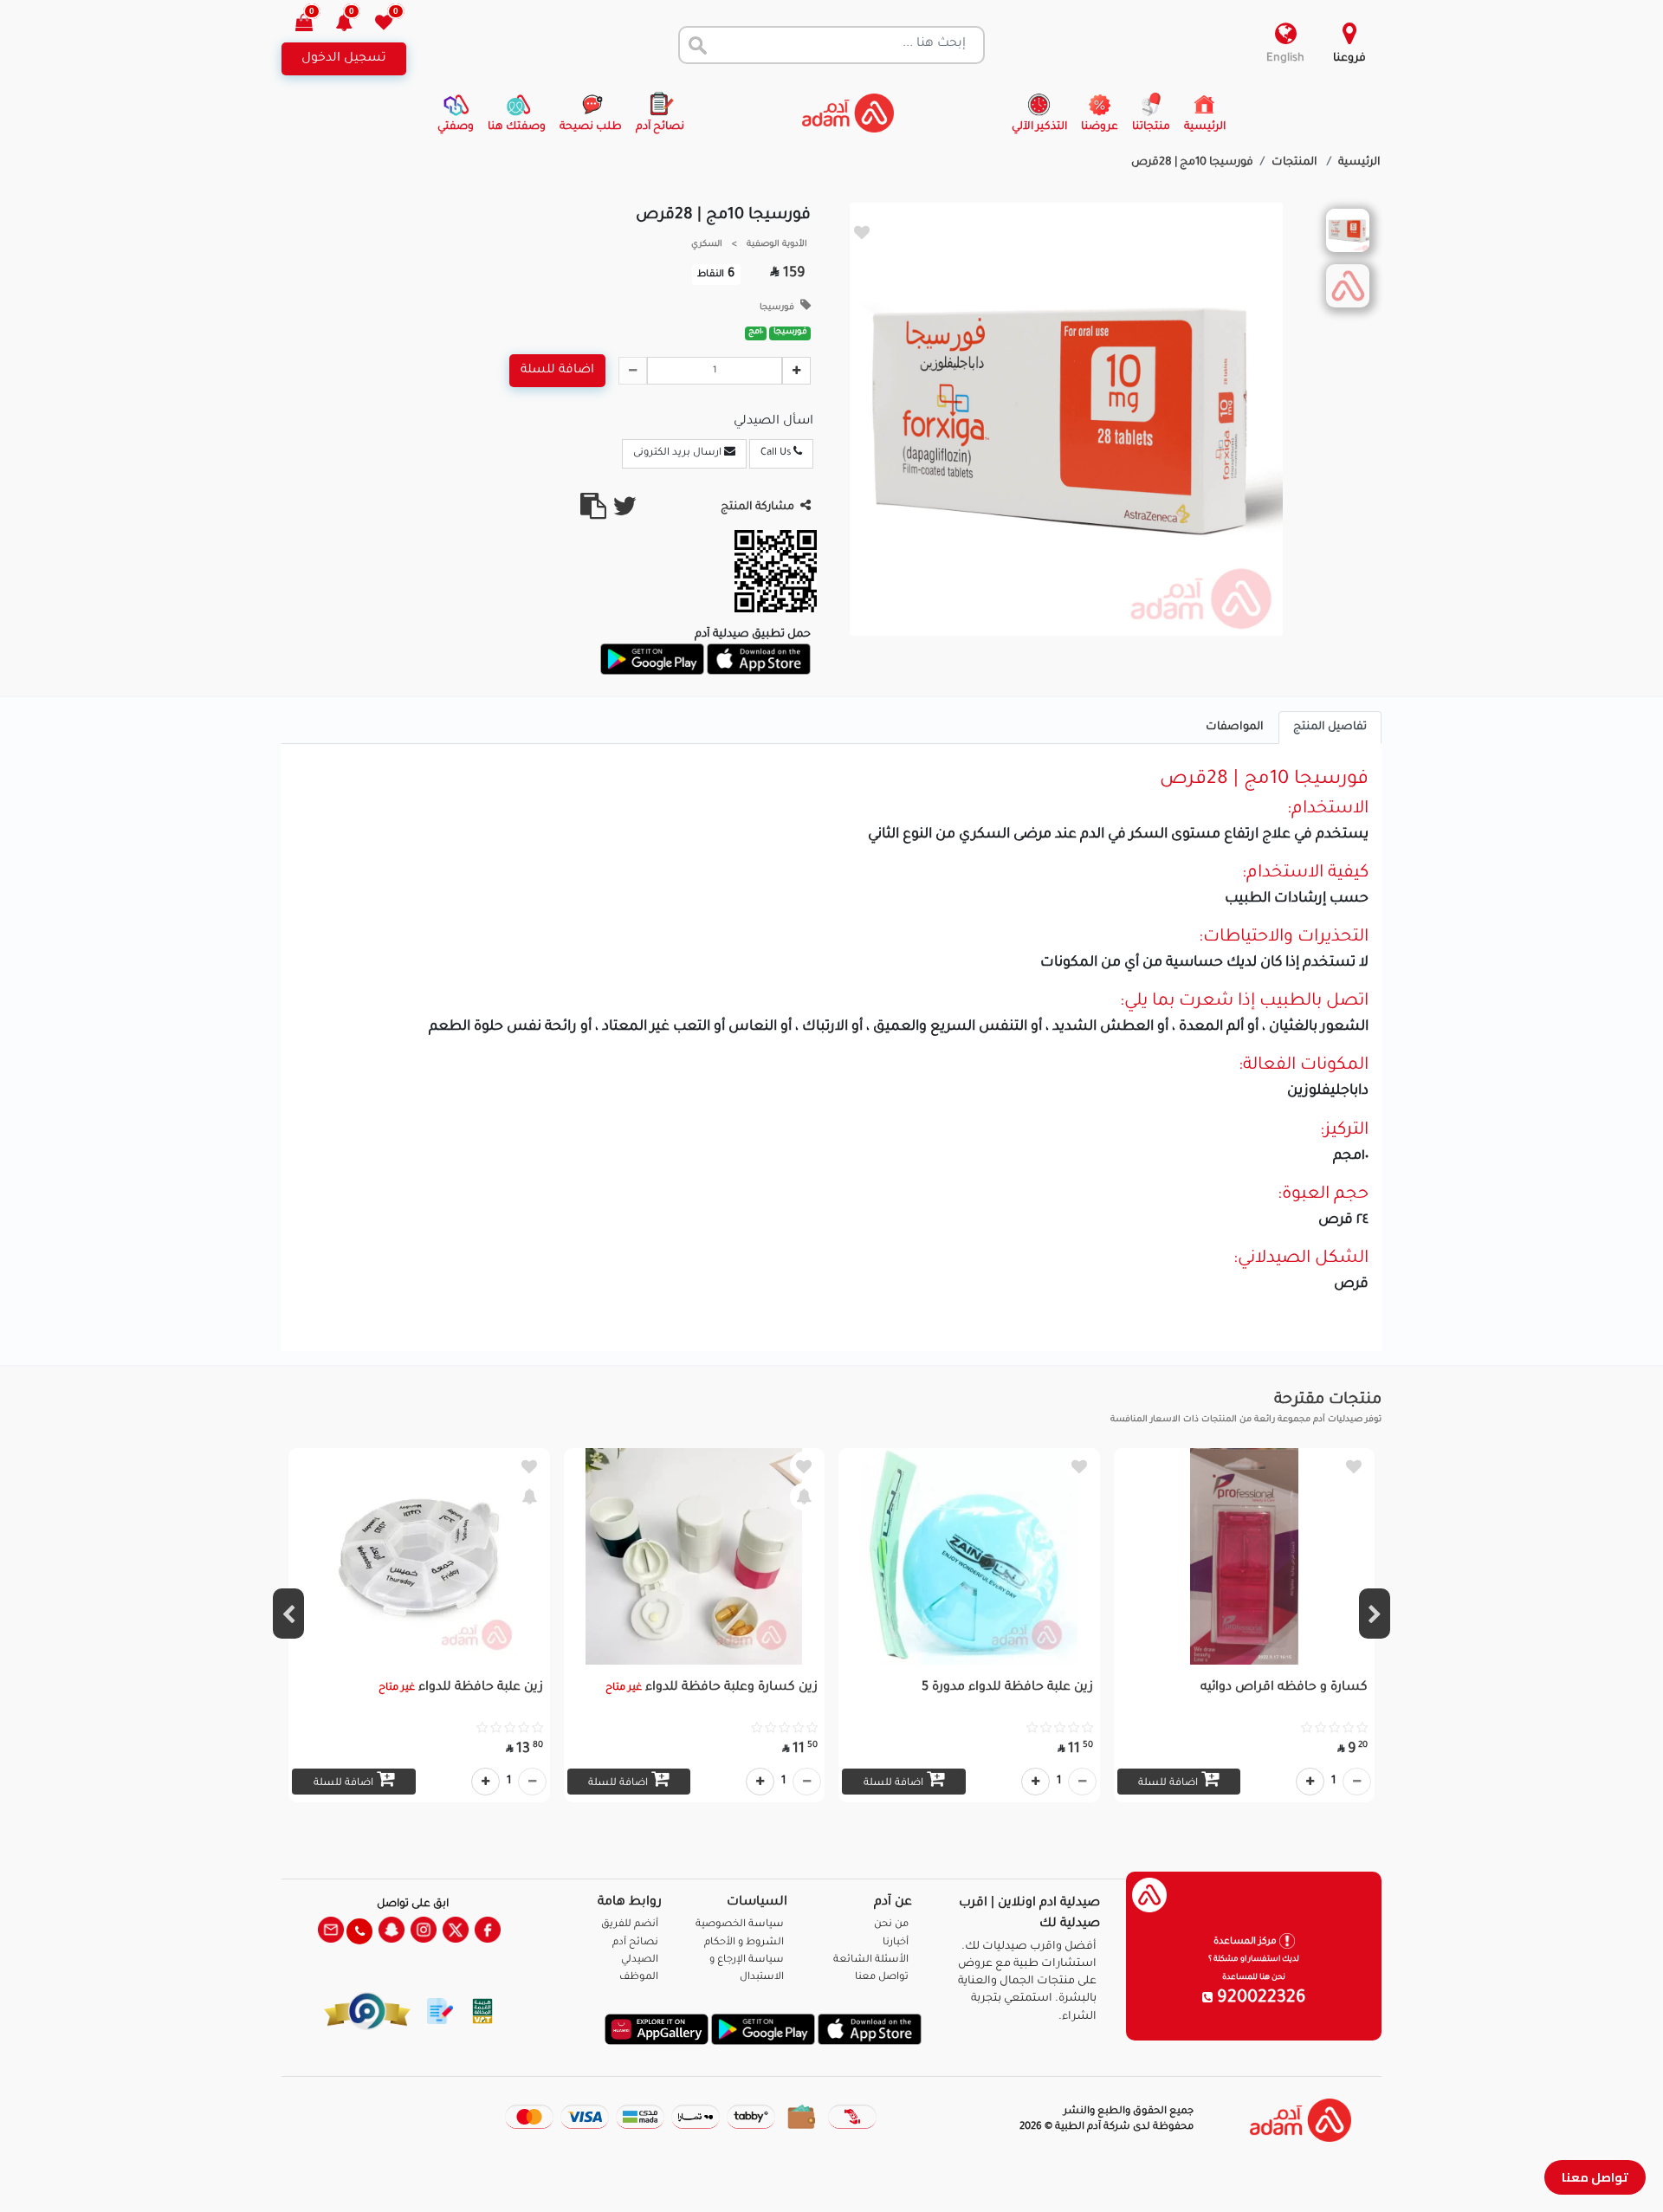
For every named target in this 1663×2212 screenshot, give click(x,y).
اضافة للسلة (557, 371)
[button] (354, 25)
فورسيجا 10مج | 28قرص (1192, 163)
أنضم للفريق (630, 1925)
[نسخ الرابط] (593, 514)
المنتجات (1296, 163)
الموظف (639, 1978)
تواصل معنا (1595, 2177)
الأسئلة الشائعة (871, 1960)
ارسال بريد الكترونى (679, 453)
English (1285, 59)
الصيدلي (640, 1960)
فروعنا (1349, 59)
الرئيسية (1359, 163)
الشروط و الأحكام (744, 1943)
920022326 (1259, 1999)
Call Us (777, 453)
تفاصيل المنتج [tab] (1330, 728)
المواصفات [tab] (1235, 728)
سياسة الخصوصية (740, 1925)
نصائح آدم (635, 1943)
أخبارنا (896, 1943)
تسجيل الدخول (344, 59)
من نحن (891, 1925)
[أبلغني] (804, 1497)
